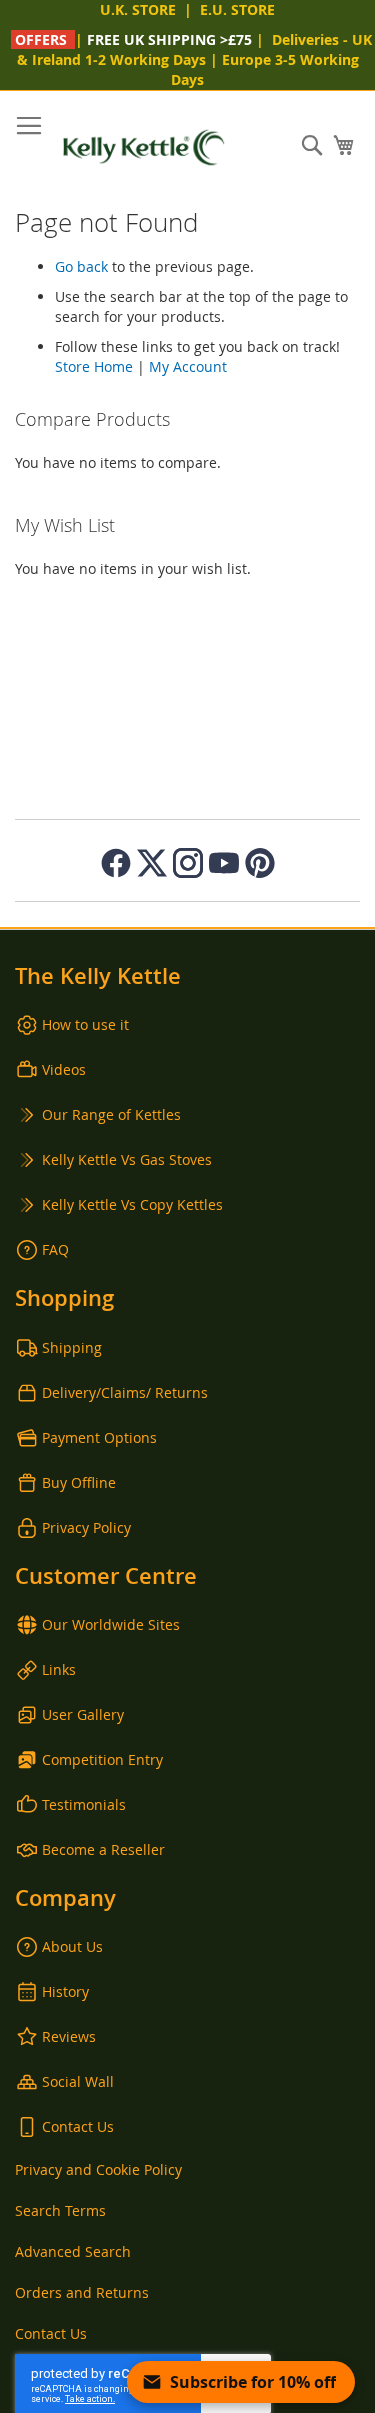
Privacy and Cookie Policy (98, 2169)
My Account (188, 366)
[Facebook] (116, 863)
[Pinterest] (260, 863)
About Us (72, 1946)
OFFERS (41, 39)
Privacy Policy (86, 1527)
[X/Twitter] (152, 863)
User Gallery (83, 1714)
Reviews (69, 2036)
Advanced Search (73, 2251)
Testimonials (84, 1804)
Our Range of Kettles (111, 1114)
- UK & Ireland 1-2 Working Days (195, 49)
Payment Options (99, 1437)
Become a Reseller (103, 1849)
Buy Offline (79, 1482)
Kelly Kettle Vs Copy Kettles (132, 1204)
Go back (81, 266)
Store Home (94, 366)
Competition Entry (102, 1759)
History (65, 1991)
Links (59, 1669)
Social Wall (78, 2081)
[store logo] (144, 147)
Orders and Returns (82, 2292)
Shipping (72, 1347)
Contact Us (78, 2126)
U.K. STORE (138, 9)
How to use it (85, 1024)
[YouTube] (224, 863)
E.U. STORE (237, 9)
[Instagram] (188, 863)
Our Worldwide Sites (111, 1624)
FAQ (55, 1249)
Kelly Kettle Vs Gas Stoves (127, 1159)
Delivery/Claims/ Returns (125, 1392)
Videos (64, 1069)
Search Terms (60, 2210)
